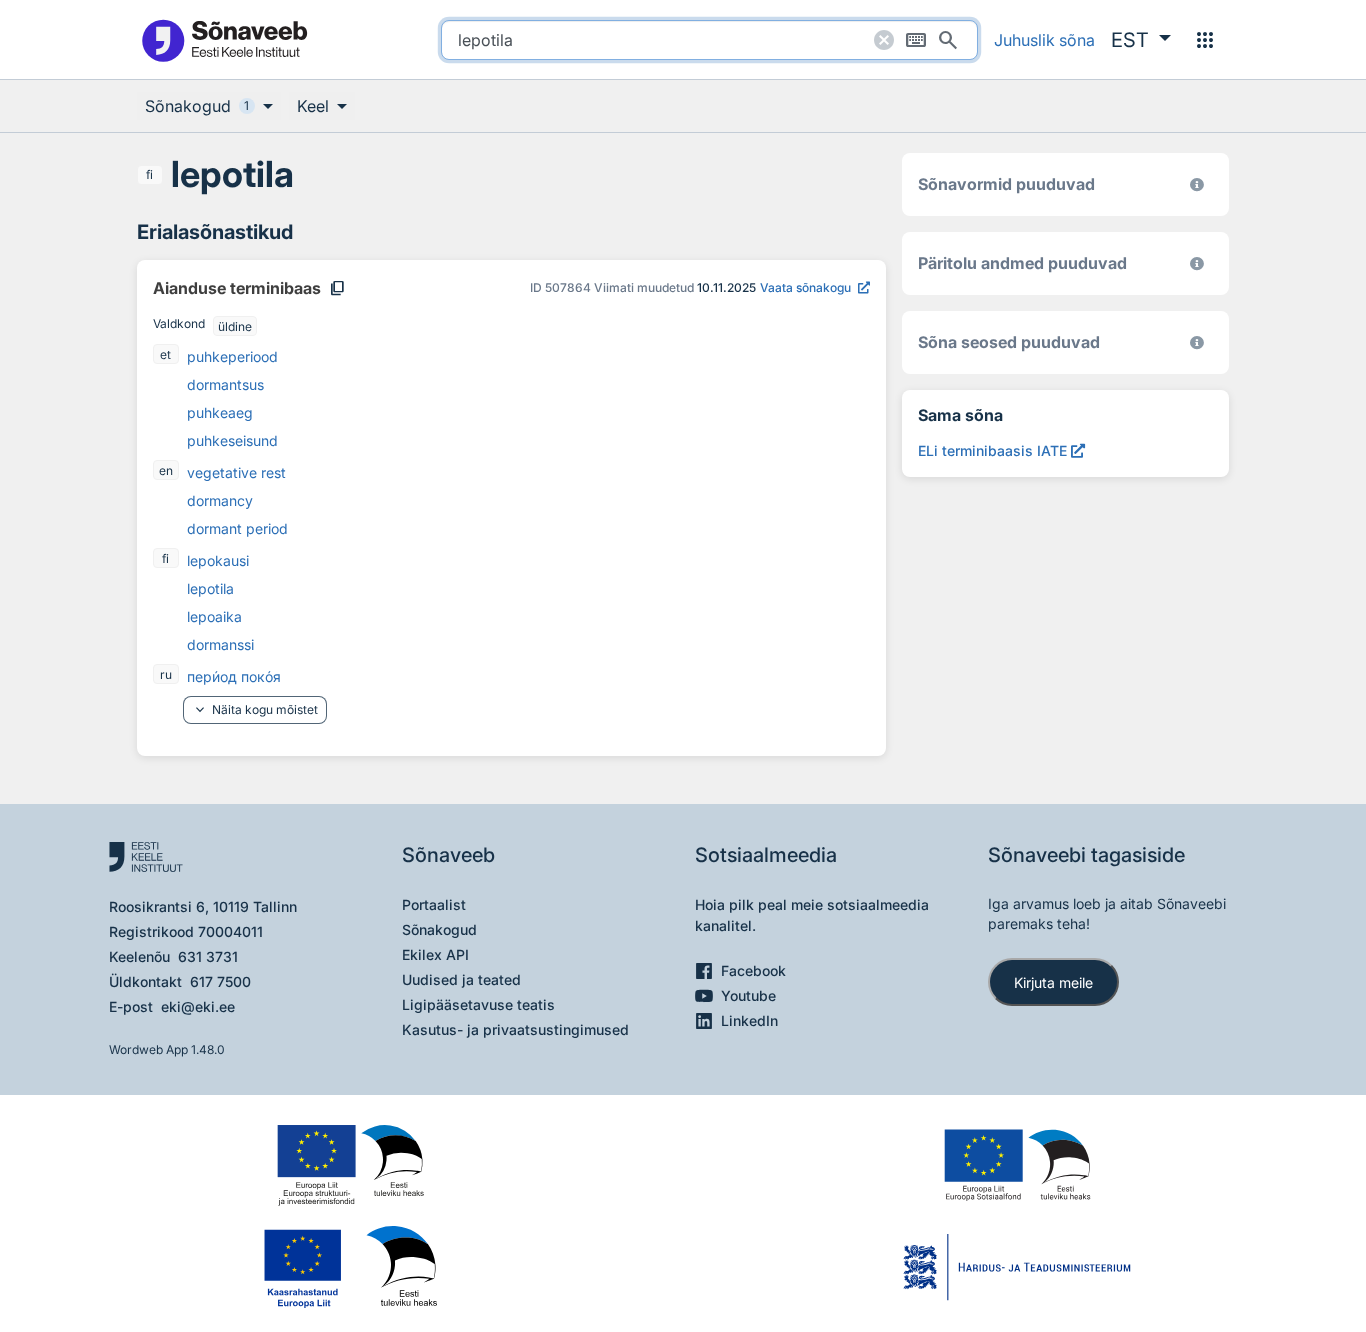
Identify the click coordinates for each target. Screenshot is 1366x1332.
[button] (1141, 40)
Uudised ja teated (461, 979)
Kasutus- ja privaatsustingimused (515, 1029)
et (165, 354)
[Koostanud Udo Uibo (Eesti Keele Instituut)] (1197, 263)
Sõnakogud (439, 929)
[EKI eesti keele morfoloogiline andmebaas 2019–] (1197, 184)
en (166, 470)
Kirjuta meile (1053, 982)
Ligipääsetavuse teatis (478, 1004)
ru (166, 674)
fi (149, 174)
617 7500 (220, 981)
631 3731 (208, 956)
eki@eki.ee (198, 1006)
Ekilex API (435, 954)
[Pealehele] (224, 39)
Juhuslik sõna (1044, 40)
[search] (710, 40)
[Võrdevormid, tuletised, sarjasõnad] (1197, 342)
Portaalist (434, 904)
